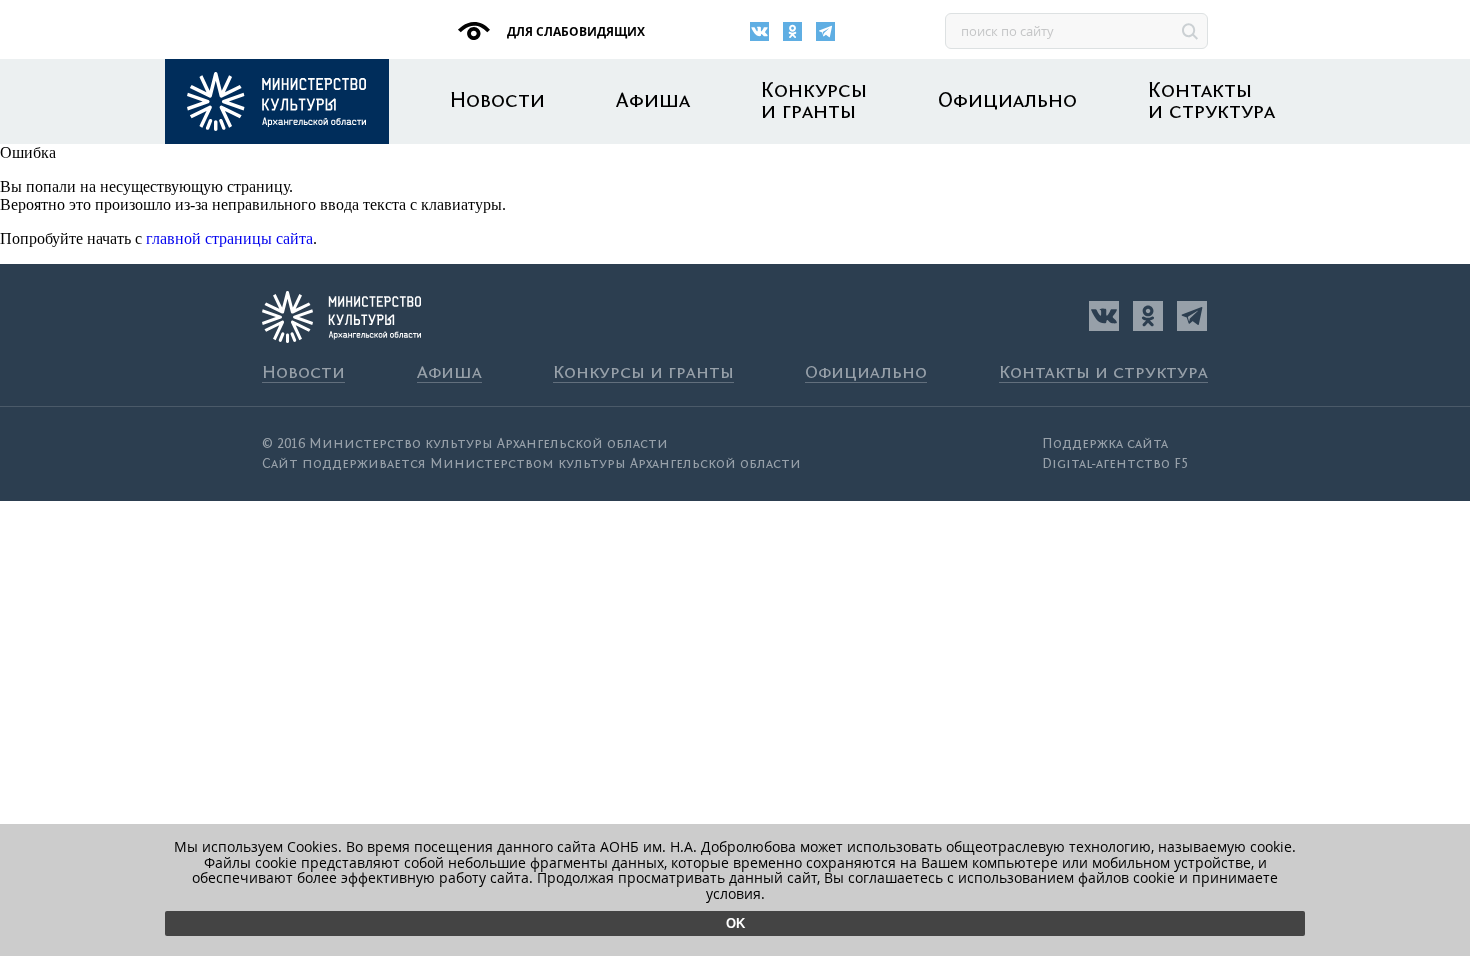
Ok (735, 923)
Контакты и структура (1211, 102)
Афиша (653, 101)
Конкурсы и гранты (814, 102)
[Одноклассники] (792, 31)
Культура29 (277, 101)
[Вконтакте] (759, 31)
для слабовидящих (574, 31)
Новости (497, 101)
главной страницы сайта (229, 238)
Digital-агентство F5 (1115, 464)
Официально (1007, 101)
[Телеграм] (825, 31)
